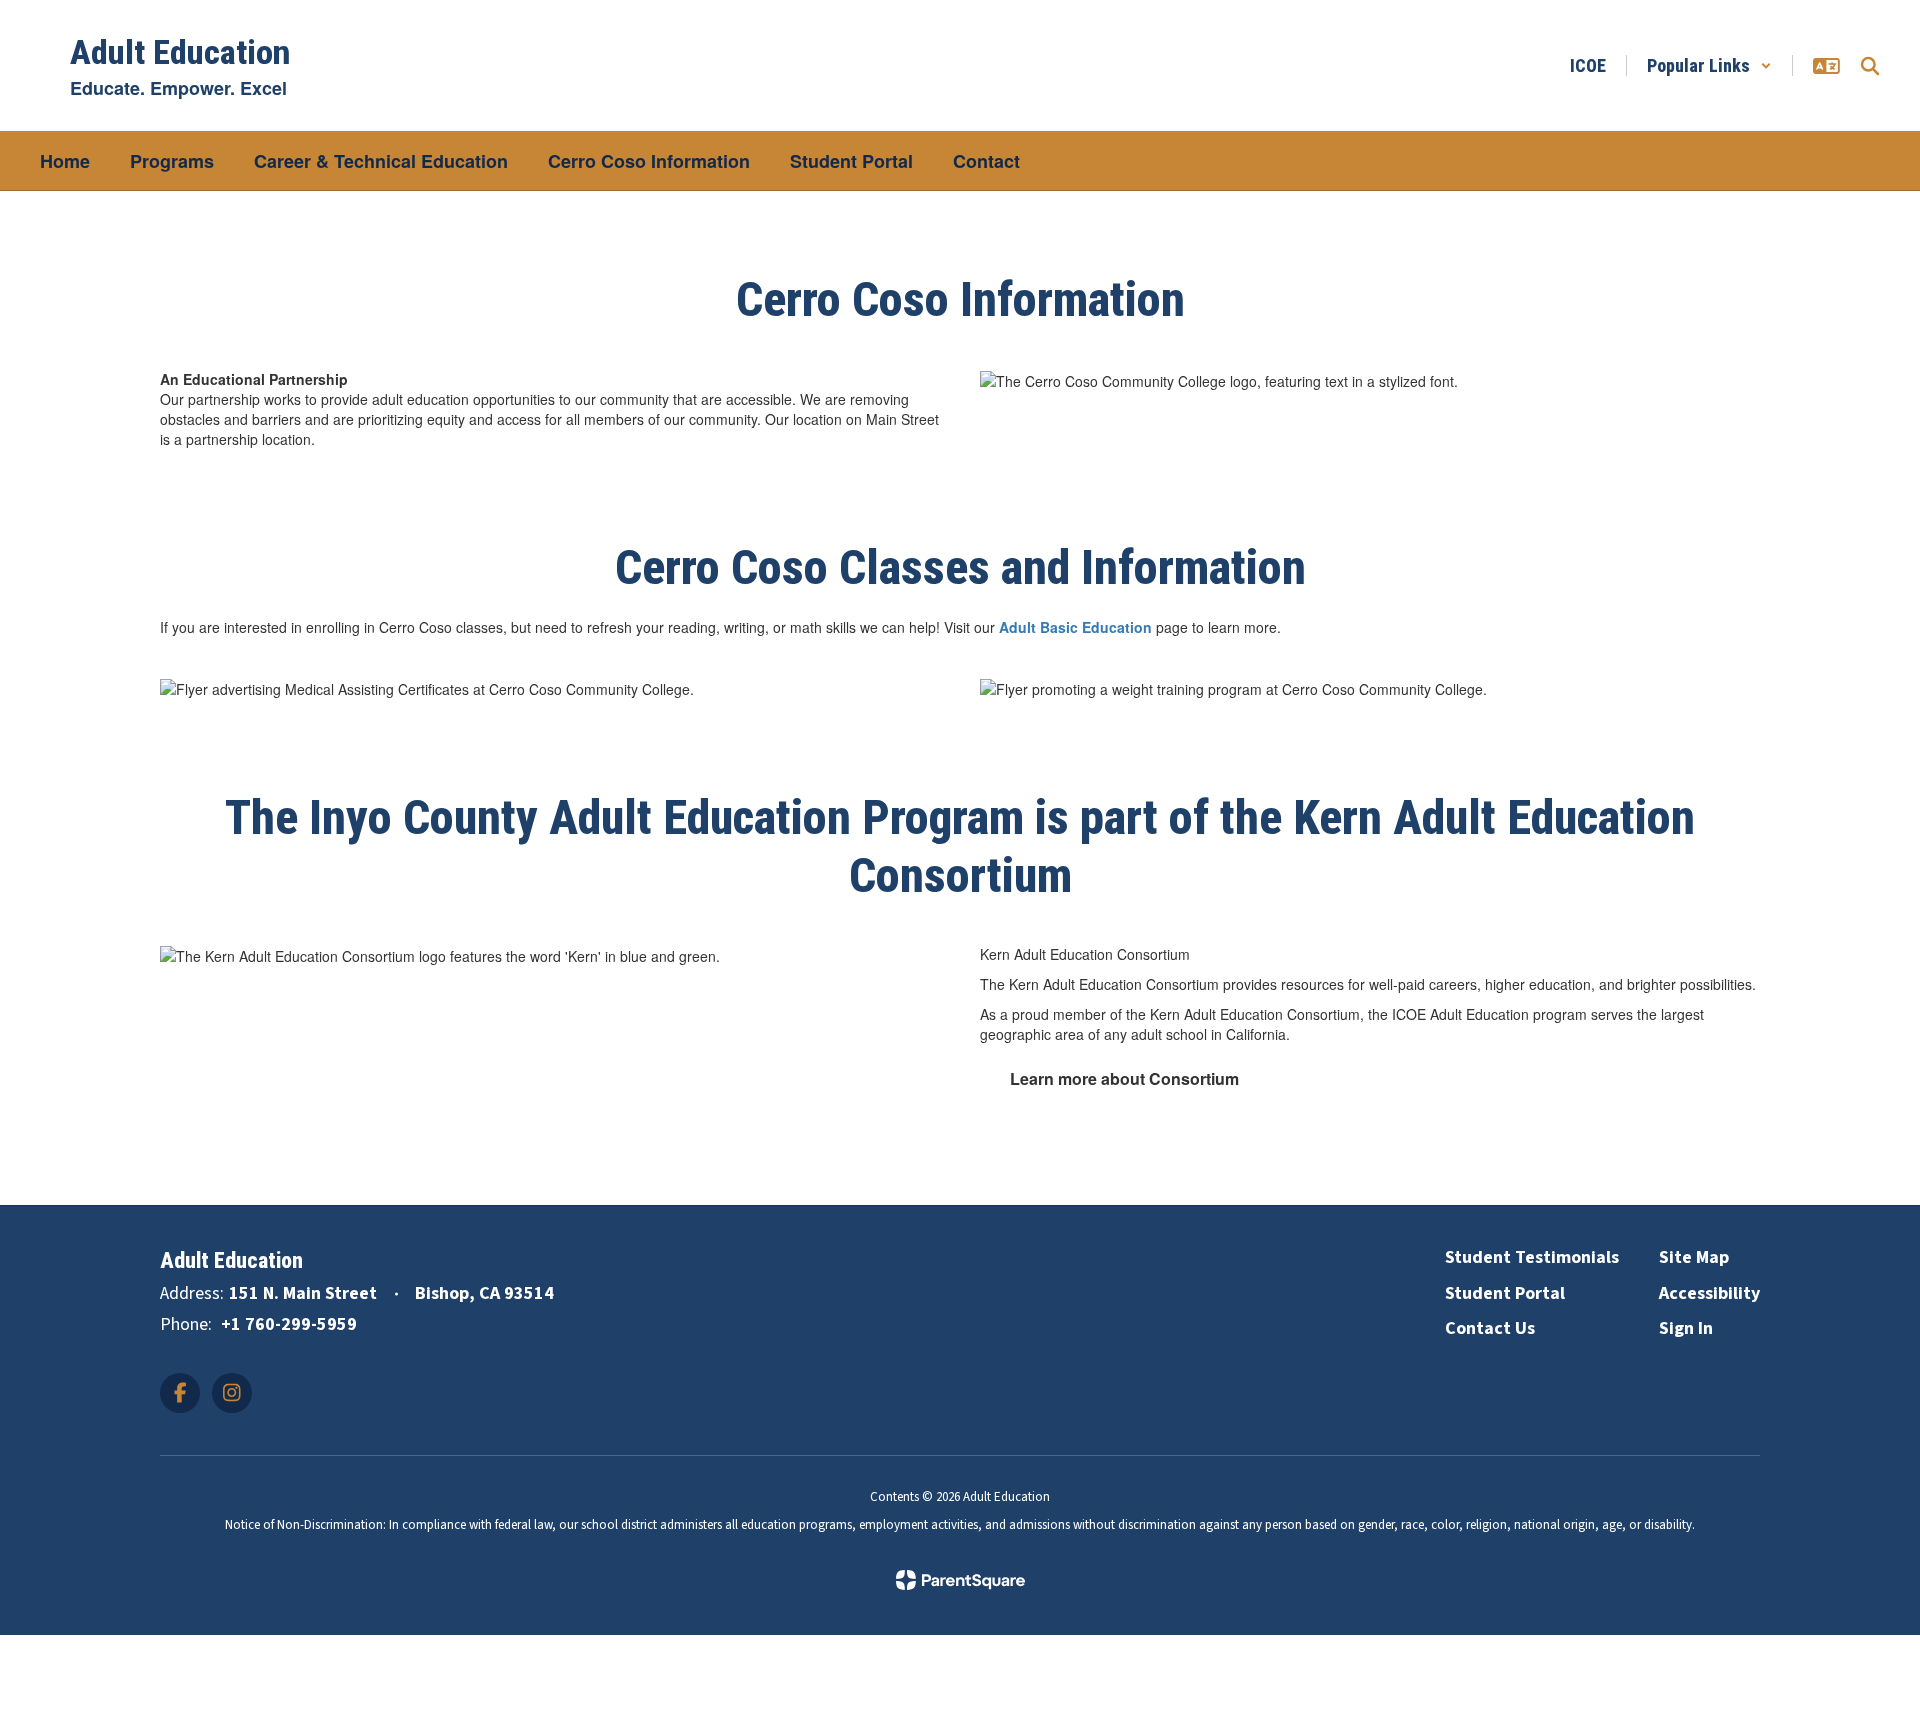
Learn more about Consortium (1124, 1078)
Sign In (1686, 1328)
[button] (1709, 65)
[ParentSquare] (960, 1580)
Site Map (1694, 1257)
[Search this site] (1870, 66)
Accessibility (1709, 1293)
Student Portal (1505, 1293)
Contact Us (1490, 1328)
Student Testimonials (1532, 1257)
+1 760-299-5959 (289, 1324)
